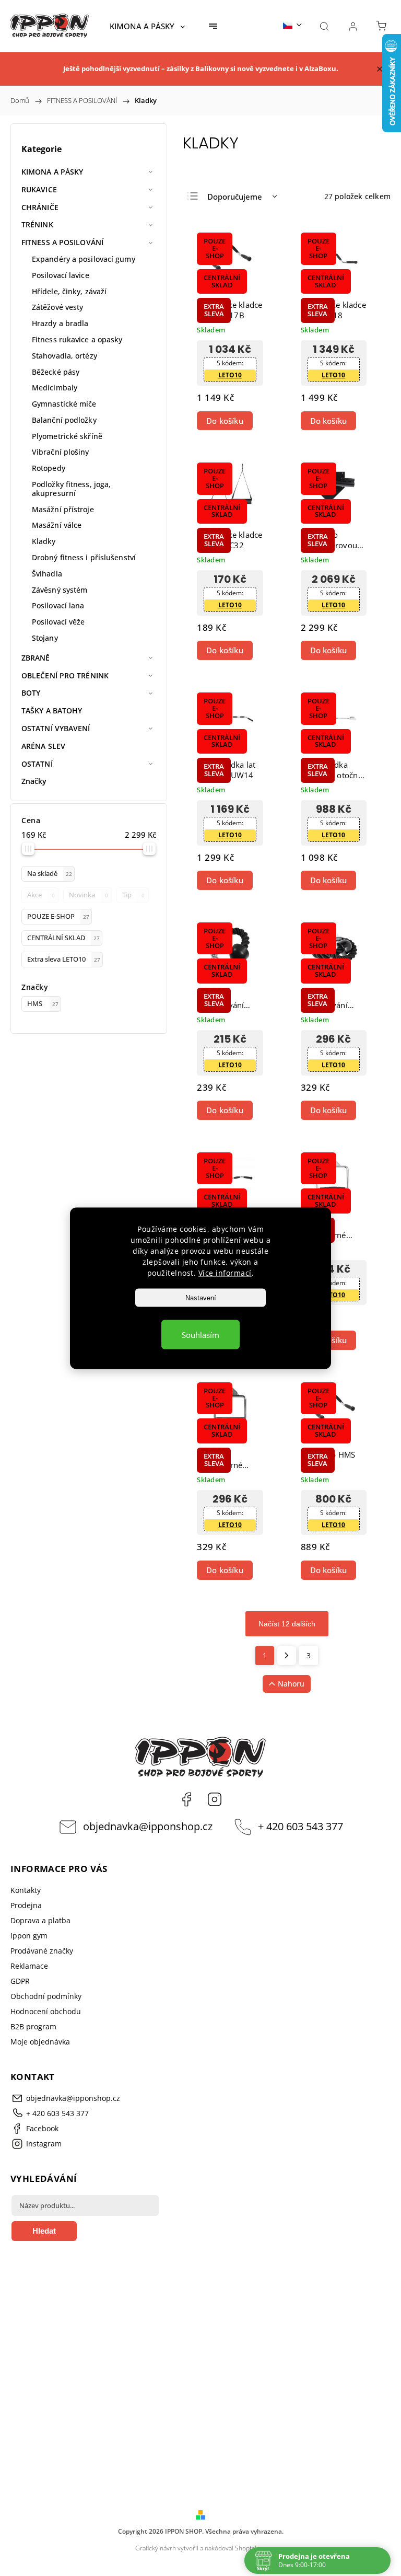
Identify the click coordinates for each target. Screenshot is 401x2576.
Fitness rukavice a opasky (77, 339)
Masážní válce (57, 525)
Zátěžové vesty (57, 307)
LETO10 (230, 375)
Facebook (186, 1799)
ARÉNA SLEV (43, 746)
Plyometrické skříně (67, 436)
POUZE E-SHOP (58, 916)
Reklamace (29, 1966)
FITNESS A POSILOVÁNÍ (62, 242)
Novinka (89, 895)
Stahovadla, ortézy (64, 356)
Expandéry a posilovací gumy (84, 259)
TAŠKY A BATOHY (52, 711)
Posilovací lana (58, 605)
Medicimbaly (55, 388)
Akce (41, 895)
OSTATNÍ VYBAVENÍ (56, 728)
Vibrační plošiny (61, 452)
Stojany (45, 638)
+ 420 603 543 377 (300, 1826)
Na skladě (50, 874)
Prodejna (26, 1905)
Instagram (215, 1799)
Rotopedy (49, 468)
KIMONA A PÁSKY (52, 172)
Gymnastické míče (64, 404)
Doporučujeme (235, 197)
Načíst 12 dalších (287, 1624)
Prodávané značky (42, 1951)
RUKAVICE (39, 189)
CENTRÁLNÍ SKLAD (63, 938)
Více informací (225, 1272)
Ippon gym (29, 1936)
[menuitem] (147, 26)
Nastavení (201, 1297)
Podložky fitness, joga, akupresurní (71, 489)
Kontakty (26, 1890)
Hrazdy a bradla (60, 323)
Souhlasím (200, 1334)
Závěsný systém (60, 590)
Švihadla (47, 574)
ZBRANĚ (36, 658)
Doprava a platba (40, 1920)
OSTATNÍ (37, 764)
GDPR (20, 1981)
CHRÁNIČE (40, 207)
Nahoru (291, 1684)
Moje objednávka (40, 2042)
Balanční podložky (64, 420)
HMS (43, 1004)
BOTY (31, 693)
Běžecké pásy (56, 372)
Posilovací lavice (61, 275)
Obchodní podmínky (46, 1996)
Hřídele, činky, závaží (69, 291)
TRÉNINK (37, 224)
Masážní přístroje (63, 509)
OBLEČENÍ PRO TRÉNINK (65, 675)
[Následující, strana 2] (287, 1656)
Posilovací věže (58, 622)
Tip (133, 895)
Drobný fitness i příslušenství (84, 557)
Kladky (44, 541)
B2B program (33, 2026)
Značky (34, 781)
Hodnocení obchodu (46, 2011)
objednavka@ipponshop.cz (148, 1826)
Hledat (44, 2231)
